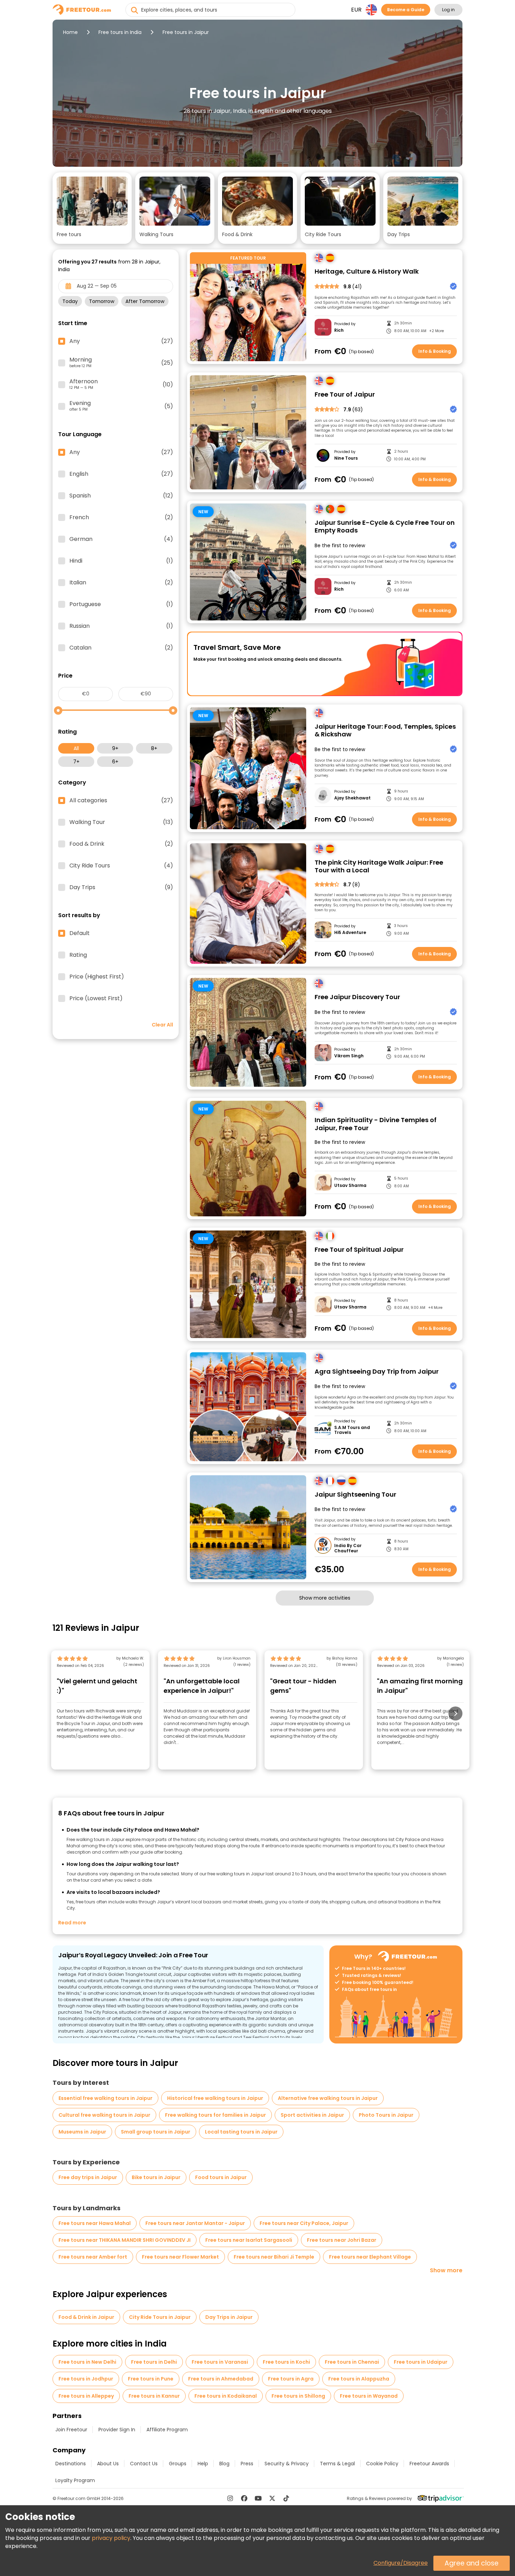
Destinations (71, 2464)
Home (70, 32)
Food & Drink (121, 844)
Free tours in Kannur (154, 2396)
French (121, 517)
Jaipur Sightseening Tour (355, 1495)
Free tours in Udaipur (421, 2362)
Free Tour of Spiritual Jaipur (359, 1250)
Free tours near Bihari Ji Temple (274, 2257)
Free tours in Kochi (286, 2362)
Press (247, 2464)
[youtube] (258, 2498)
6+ (115, 762)
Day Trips (121, 887)
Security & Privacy (287, 2464)
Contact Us (144, 2464)
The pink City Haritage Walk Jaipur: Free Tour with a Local (379, 867)
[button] (92, 208)
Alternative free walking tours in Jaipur (328, 2098)
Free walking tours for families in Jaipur (215, 2115)
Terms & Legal (337, 2464)
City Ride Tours (121, 866)
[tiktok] (286, 2498)
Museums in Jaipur (82, 2132)
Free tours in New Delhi (87, 2362)
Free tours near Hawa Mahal (95, 2223)
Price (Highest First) (97, 977)
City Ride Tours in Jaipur (160, 2317)
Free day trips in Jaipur (88, 2177)
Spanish (121, 496)
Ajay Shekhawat (352, 798)
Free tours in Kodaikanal (226, 2396)
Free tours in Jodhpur (86, 2379)
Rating (78, 955)
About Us (108, 2464)
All (76, 748)
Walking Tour (121, 822)
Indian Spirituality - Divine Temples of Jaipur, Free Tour (376, 1124)
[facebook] (244, 2498)
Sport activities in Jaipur (312, 2115)
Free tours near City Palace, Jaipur (304, 2223)
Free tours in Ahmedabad (221, 2379)
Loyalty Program (75, 2480)
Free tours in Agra (291, 2379)
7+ (76, 762)
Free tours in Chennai (352, 2362)
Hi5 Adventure (350, 933)
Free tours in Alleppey (86, 2396)
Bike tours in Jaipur (156, 2177)
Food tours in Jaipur (221, 2177)
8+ (154, 748)
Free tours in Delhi (154, 2362)
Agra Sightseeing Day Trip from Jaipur (377, 1372)
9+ (115, 748)
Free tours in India (120, 32)
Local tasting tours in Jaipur (241, 2132)
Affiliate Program (167, 2430)
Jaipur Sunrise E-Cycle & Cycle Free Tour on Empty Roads (385, 527)
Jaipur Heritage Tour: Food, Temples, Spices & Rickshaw (385, 731)
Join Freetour (71, 2430)
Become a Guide (406, 10)
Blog (224, 2464)
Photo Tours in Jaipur (386, 2115)
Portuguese (121, 604)
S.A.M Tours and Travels (352, 1430)
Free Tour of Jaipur (345, 395)
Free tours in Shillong (298, 2396)
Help (203, 2464)
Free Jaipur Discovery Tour (357, 997)
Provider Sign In (117, 2430)
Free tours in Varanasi (220, 2362)
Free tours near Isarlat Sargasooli (249, 2240)
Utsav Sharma (350, 1186)
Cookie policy (382, 2464)
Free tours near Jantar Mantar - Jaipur (195, 2223)
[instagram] (230, 2498)
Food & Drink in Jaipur (86, 2317)
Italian (121, 583)
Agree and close (472, 2563)
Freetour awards (429, 2464)
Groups (178, 2464)
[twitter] (272, 2498)
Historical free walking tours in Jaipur (215, 2098)
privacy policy (111, 2538)
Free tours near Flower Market (180, 2257)
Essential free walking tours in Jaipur (105, 2098)
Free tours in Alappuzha (359, 2379)
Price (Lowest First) (96, 998)
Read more (72, 1923)
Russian (121, 626)
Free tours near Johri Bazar (342, 2240)
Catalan (121, 648)
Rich (339, 330)
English (121, 474)
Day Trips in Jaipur (229, 2317)
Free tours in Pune (151, 2379)
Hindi (121, 561)
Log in (448, 10)
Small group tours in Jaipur (156, 2132)
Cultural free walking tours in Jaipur (104, 2115)
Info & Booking (435, 351)
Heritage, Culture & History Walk (367, 272)
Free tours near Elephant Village (370, 2257)
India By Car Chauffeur (348, 1548)
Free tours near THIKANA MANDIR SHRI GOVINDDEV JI (125, 2240)
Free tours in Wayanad (369, 2396)
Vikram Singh (349, 1056)
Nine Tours (346, 458)
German (121, 539)
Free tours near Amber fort (93, 2257)
